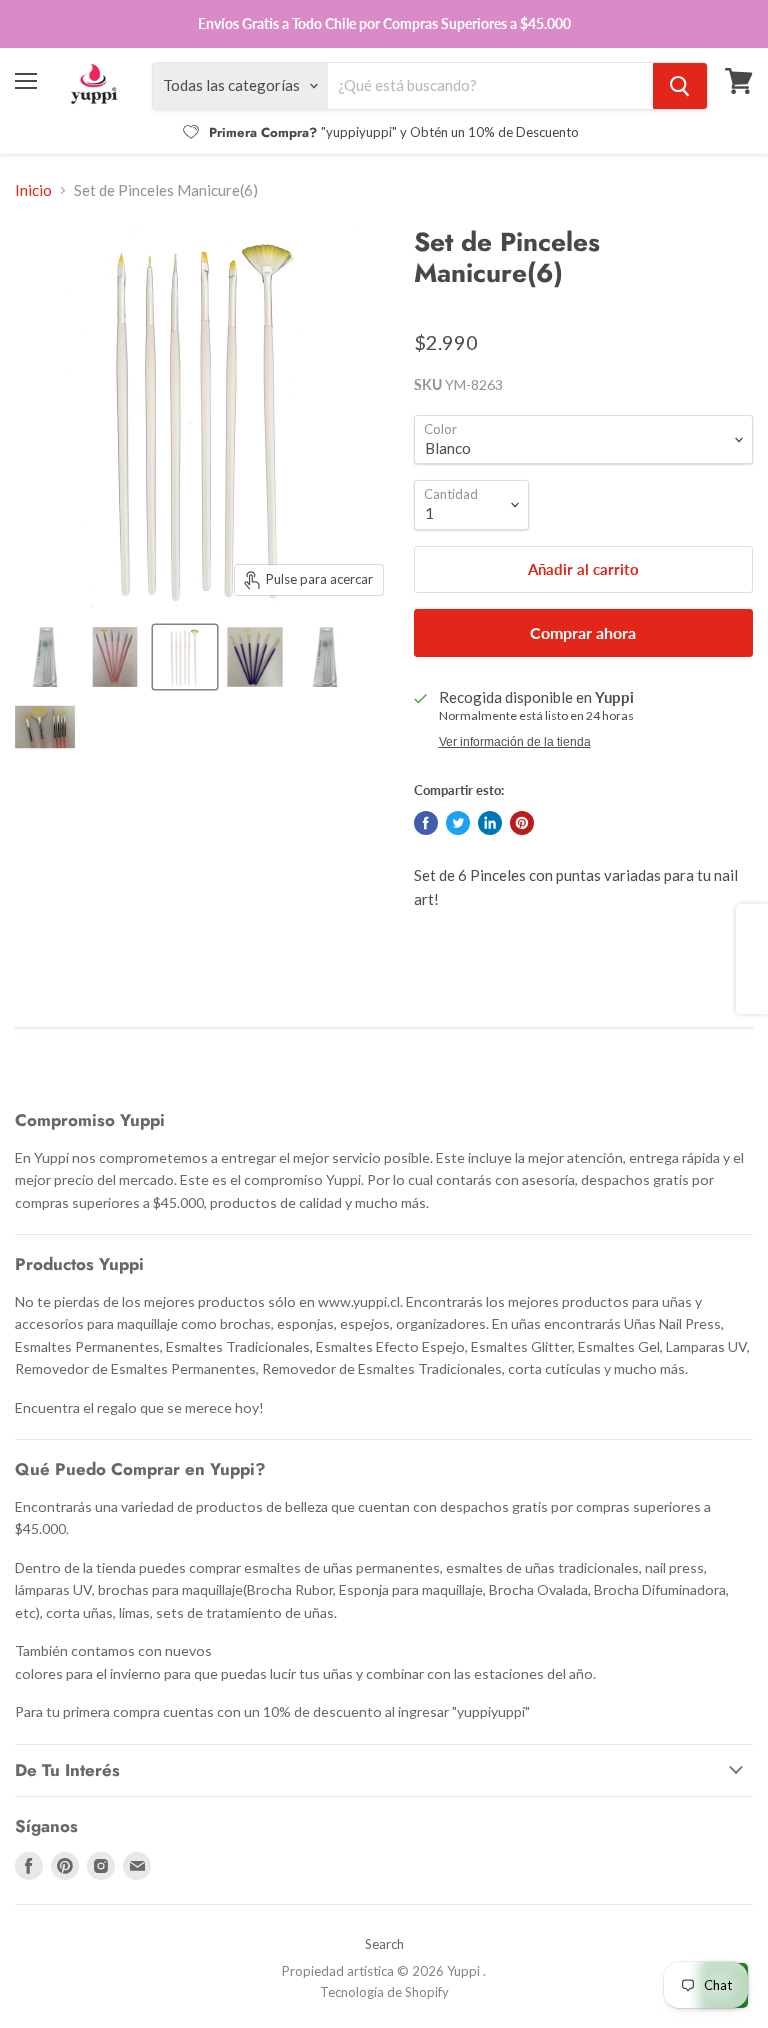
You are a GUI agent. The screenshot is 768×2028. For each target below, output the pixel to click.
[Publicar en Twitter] (458, 823)
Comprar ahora (583, 632)
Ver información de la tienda (515, 742)
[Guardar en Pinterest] (522, 823)
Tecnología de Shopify (384, 1992)
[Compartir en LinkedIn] (490, 823)
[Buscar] (680, 86)
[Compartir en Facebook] (426, 823)
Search (384, 1944)
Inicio (33, 190)
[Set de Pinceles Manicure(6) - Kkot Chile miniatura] (45, 657)
